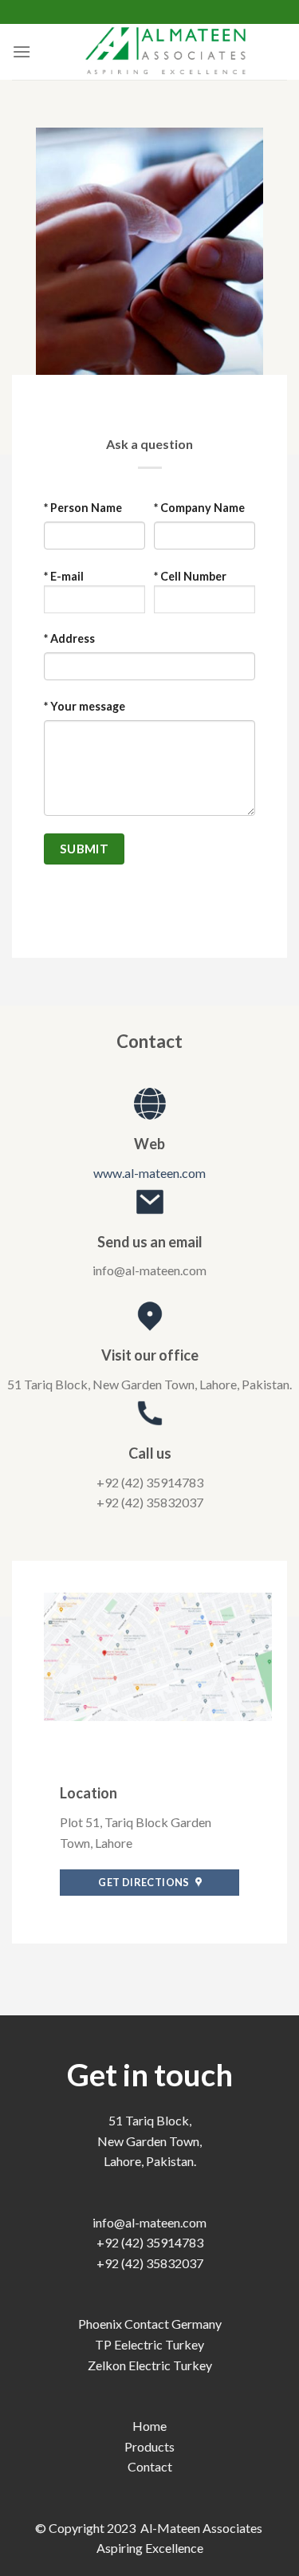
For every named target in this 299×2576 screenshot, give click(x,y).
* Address (69, 638)
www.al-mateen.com (149, 1173)
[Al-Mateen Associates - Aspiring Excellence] (165, 52)
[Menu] (22, 51)
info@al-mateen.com (149, 2222)
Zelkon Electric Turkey (150, 2365)
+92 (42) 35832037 (150, 2263)
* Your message (85, 706)
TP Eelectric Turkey (149, 2344)
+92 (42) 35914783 (150, 2242)
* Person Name (83, 508)
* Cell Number (190, 576)
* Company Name (199, 508)
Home (149, 2426)
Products (149, 2446)
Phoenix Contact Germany (150, 2324)
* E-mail (64, 576)
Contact (150, 2466)
